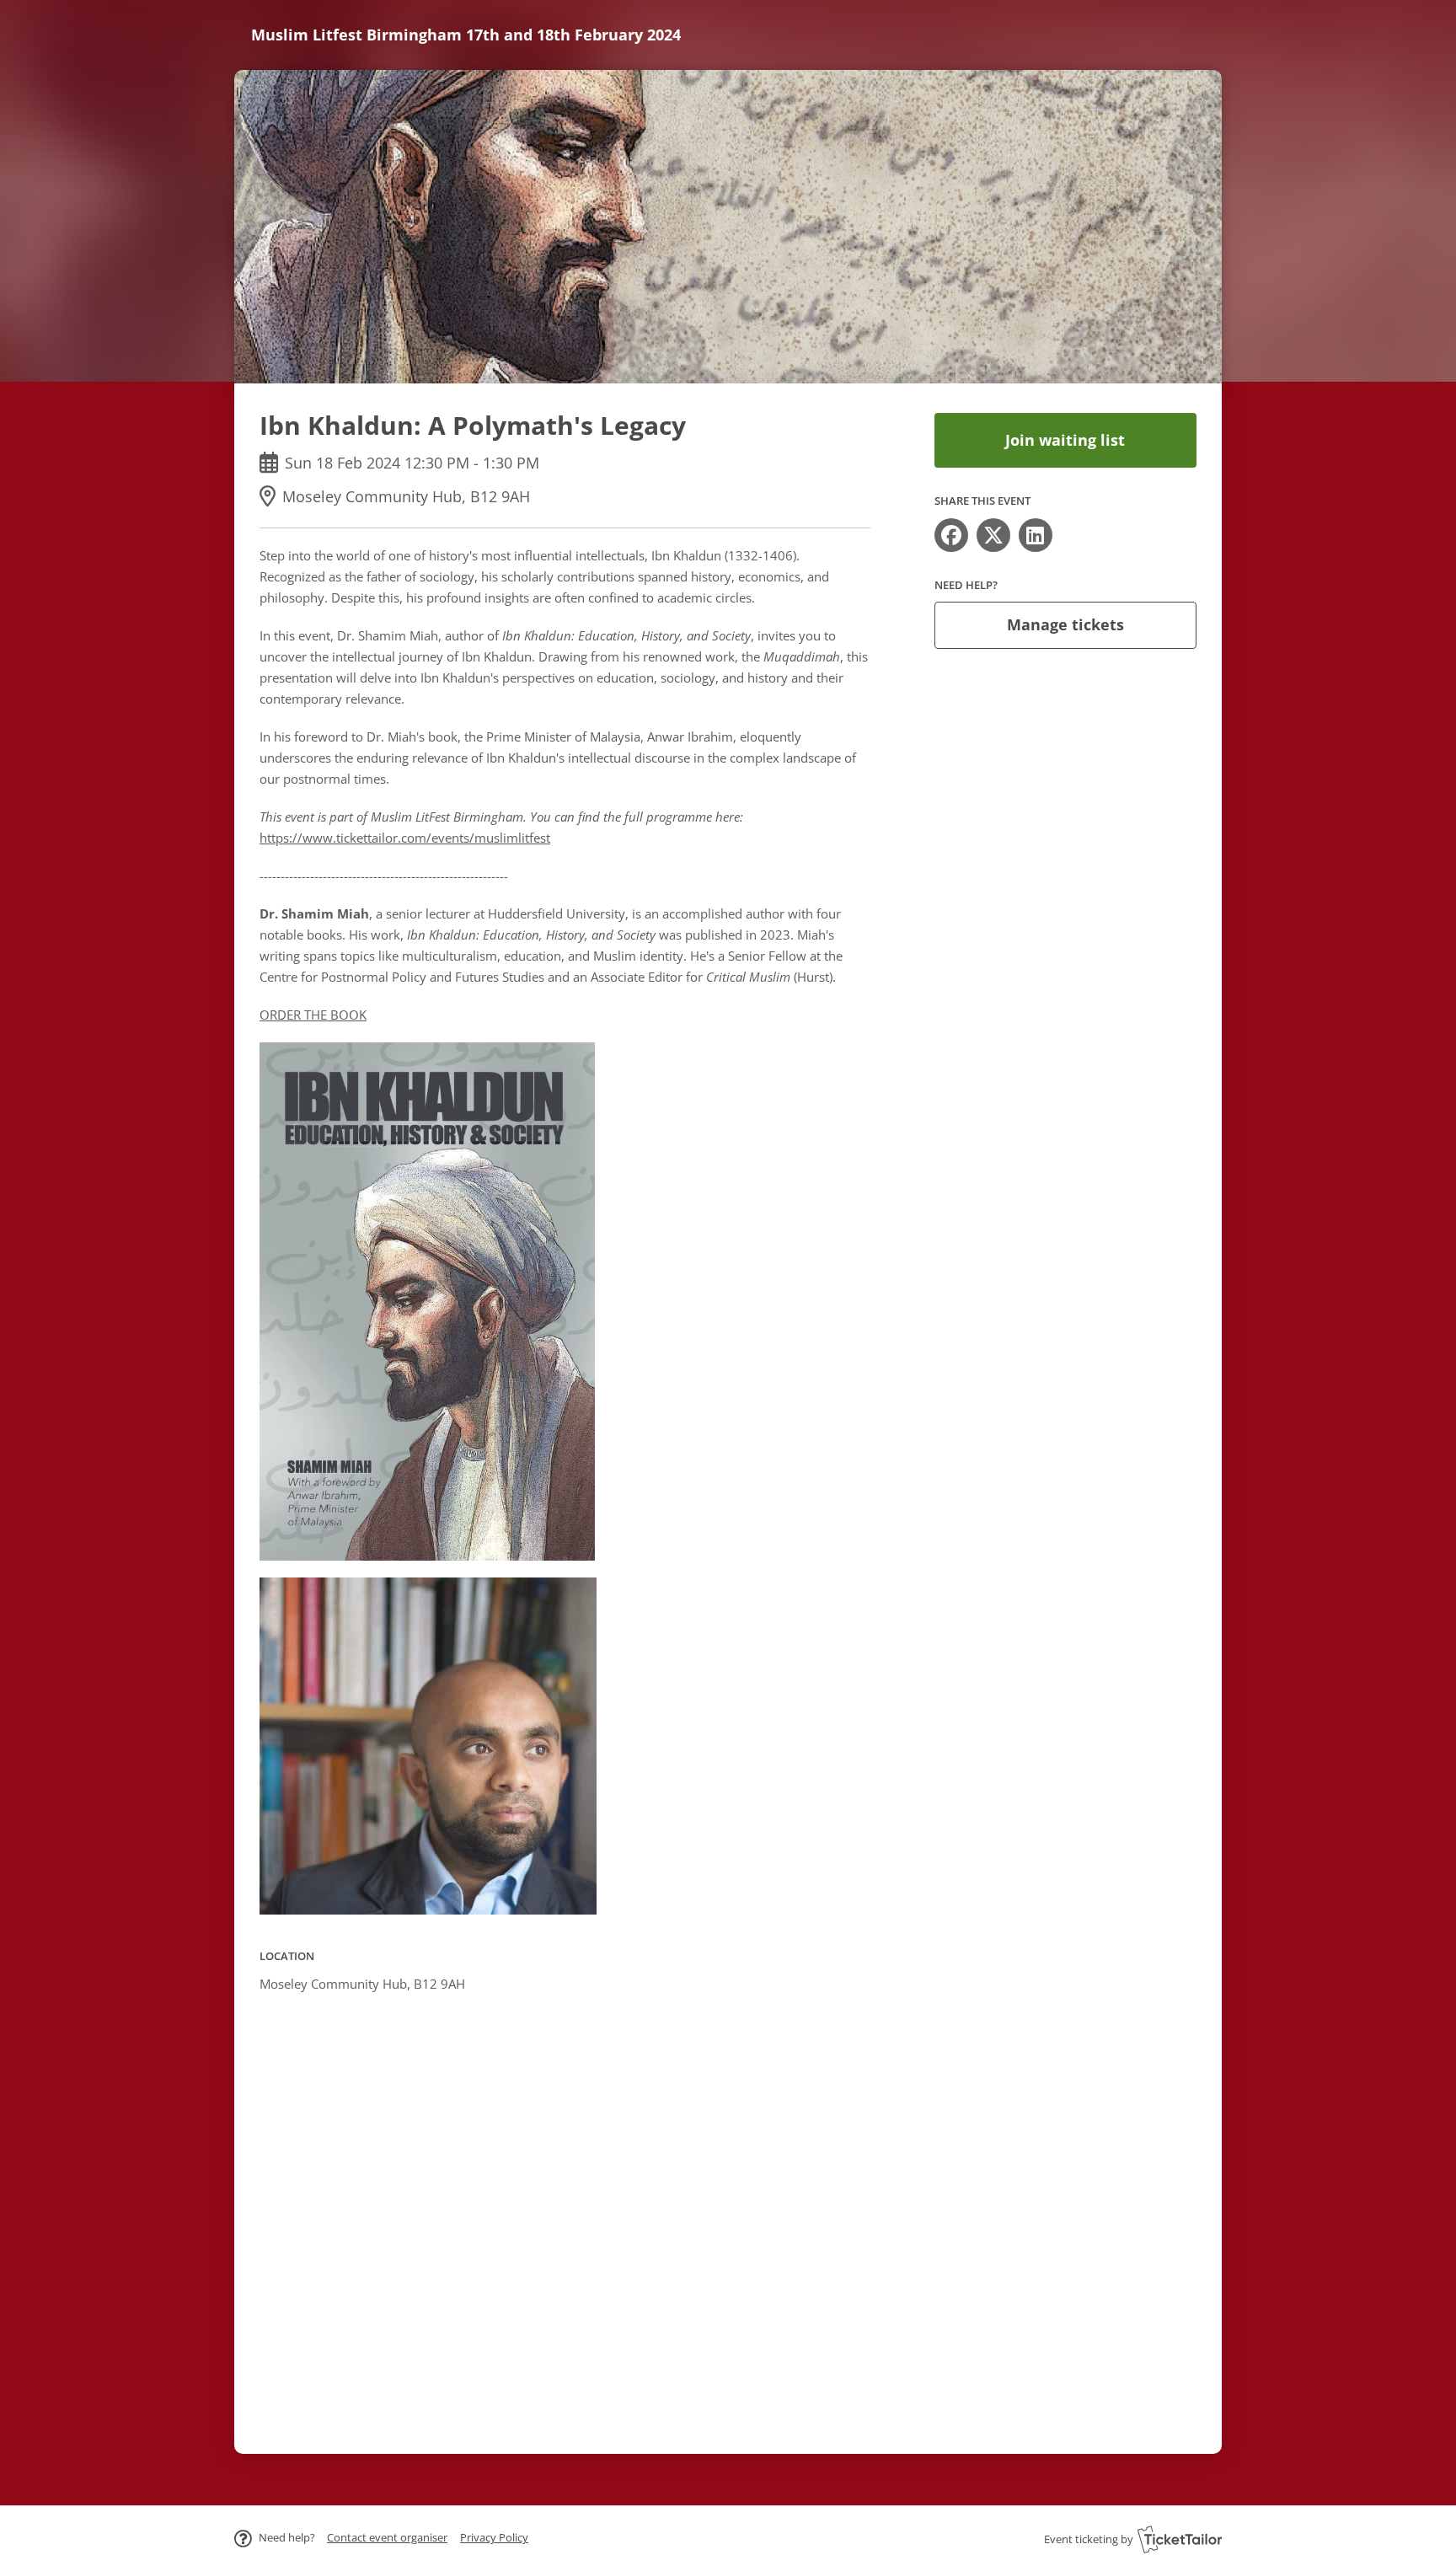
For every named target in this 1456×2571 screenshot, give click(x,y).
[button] (387, 2537)
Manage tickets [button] (1065, 624)
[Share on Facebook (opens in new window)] (951, 535)
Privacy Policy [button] (494, 2537)
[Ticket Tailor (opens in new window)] (1180, 2539)
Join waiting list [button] (1065, 440)
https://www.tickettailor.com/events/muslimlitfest (405, 838)
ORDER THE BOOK (313, 1015)
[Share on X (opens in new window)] (993, 535)
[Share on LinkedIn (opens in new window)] (1036, 535)
